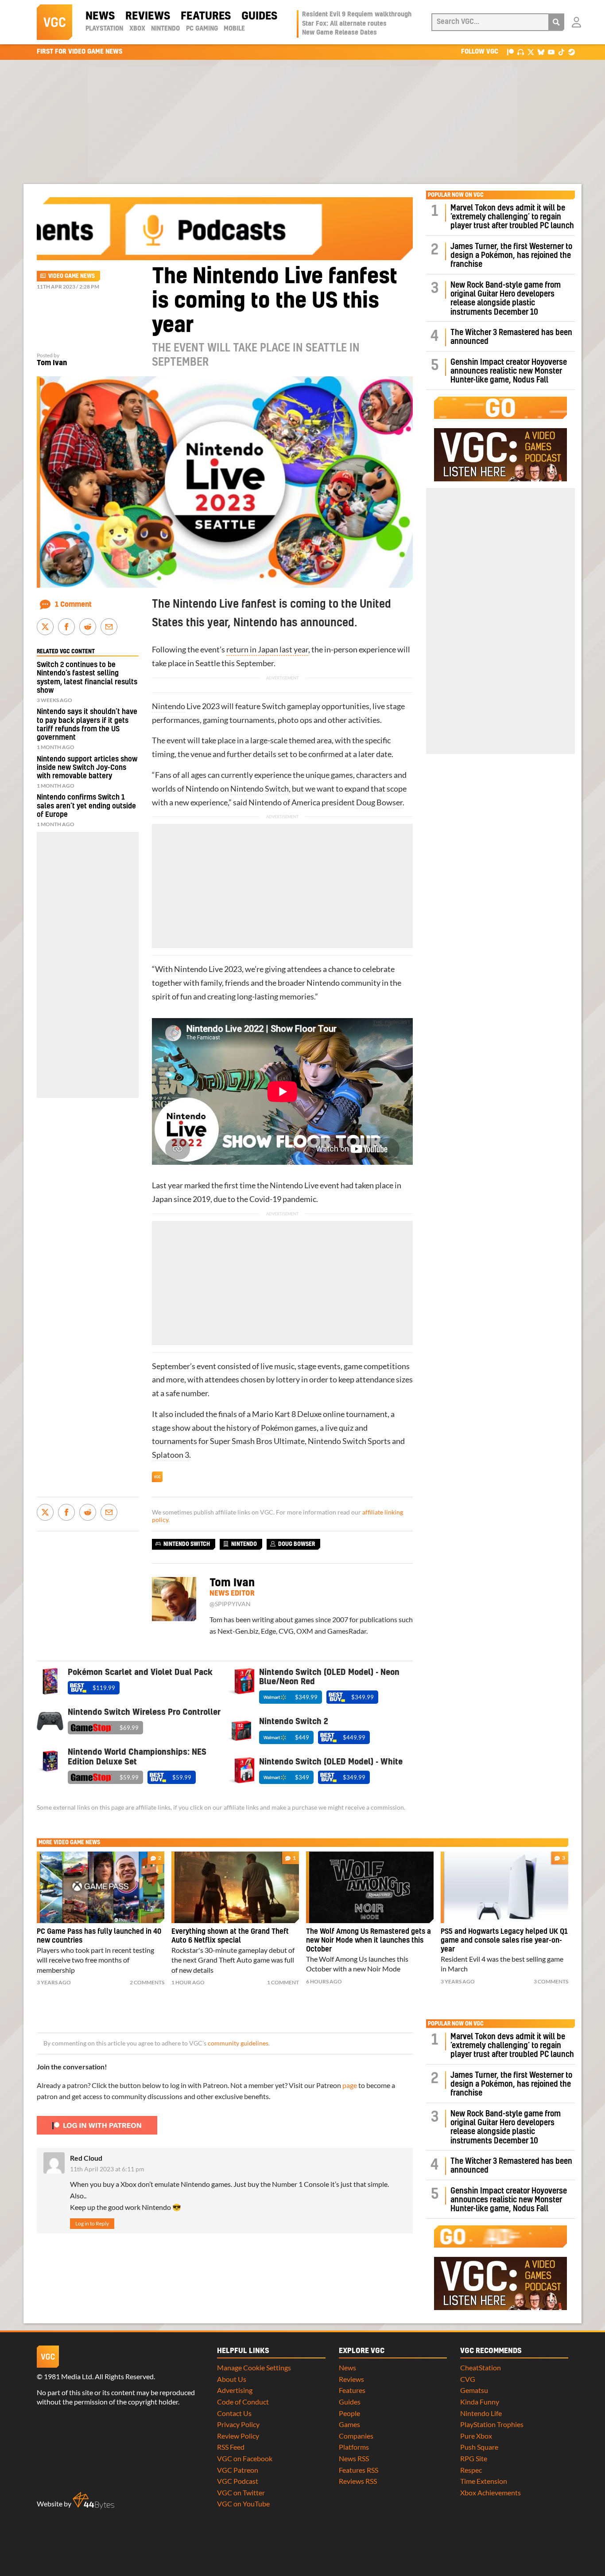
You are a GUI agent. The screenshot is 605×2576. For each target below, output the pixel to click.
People (349, 2413)
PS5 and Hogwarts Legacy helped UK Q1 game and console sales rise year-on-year (504, 1940)
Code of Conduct (243, 2402)
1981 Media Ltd (68, 2376)
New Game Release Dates (339, 33)
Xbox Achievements (491, 2492)
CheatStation (481, 2367)
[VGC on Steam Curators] (572, 52)
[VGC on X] (531, 52)
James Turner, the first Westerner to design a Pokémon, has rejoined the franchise (511, 256)
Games (349, 2424)
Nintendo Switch (260, 789)
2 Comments (147, 1982)
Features (206, 16)
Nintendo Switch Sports (349, 1441)
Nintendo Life (481, 2413)
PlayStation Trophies (492, 2424)
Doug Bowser (379, 802)
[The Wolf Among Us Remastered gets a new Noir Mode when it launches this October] (370, 1887)
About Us (232, 2379)
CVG (468, 2379)
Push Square (479, 2447)
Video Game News (72, 276)
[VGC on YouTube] (551, 52)
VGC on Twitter (241, 2492)
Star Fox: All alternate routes (344, 24)
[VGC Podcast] (521, 52)
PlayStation (104, 29)
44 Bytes (93, 2501)
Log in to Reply (92, 2223)
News (100, 16)
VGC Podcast (238, 2481)
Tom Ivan (52, 363)
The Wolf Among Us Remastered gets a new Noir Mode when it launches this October (368, 1940)
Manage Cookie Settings (254, 2367)
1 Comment (73, 605)
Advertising (235, 2390)
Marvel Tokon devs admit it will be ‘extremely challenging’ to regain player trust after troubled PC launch (512, 217)
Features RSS (359, 2470)
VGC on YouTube (243, 2504)
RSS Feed (231, 2447)
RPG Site (474, 2458)
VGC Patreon (238, 2470)
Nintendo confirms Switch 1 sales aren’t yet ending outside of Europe (86, 806)
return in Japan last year (267, 650)
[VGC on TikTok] (561, 52)
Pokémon (277, 1428)
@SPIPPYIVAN (230, 1604)
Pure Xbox (476, 2436)
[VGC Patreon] (510, 52)
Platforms (354, 2447)
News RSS (354, 2458)
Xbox (137, 29)
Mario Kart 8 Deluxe (287, 1414)
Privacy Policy (238, 2424)
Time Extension (484, 2481)
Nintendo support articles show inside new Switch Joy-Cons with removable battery (87, 768)
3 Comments (551, 1981)
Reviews (148, 16)
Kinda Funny (480, 2402)
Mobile (234, 29)
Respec (471, 2470)
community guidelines (238, 2043)
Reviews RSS (358, 2481)
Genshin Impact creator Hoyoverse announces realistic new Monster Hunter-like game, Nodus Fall (509, 371)
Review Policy (238, 2436)
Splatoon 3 (171, 1455)
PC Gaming (202, 29)
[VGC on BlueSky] (541, 52)
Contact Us (234, 2413)
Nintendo (165, 29)
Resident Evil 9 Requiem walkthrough (357, 15)
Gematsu (474, 2390)
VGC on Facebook (245, 2458)
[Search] (556, 22)
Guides (259, 16)
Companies (356, 2436)
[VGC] (54, 22)
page (350, 2085)
